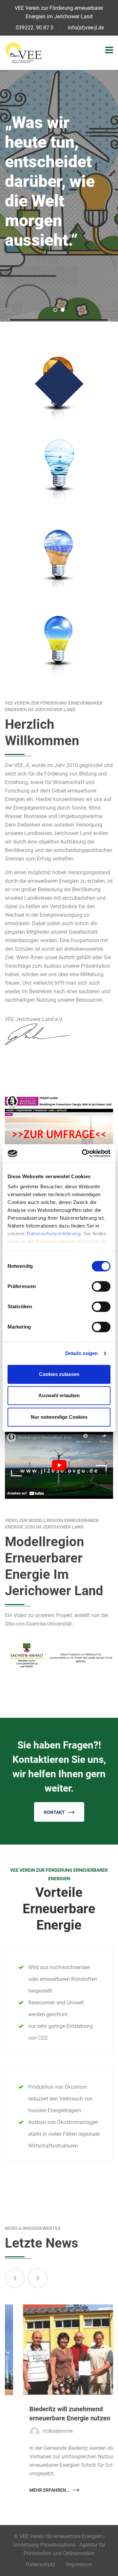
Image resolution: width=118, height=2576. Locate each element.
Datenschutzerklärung (54, 1234)
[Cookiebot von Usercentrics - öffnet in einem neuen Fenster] (83, 1153)
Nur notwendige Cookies (59, 1417)
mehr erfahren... (32, 2490)
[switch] (101, 1286)
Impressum (79, 2564)
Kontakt (54, 1812)
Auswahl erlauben (59, 1395)
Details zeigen (81, 1353)
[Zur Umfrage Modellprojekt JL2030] (59, 1123)
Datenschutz (40, 2564)
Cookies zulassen (59, 1374)
